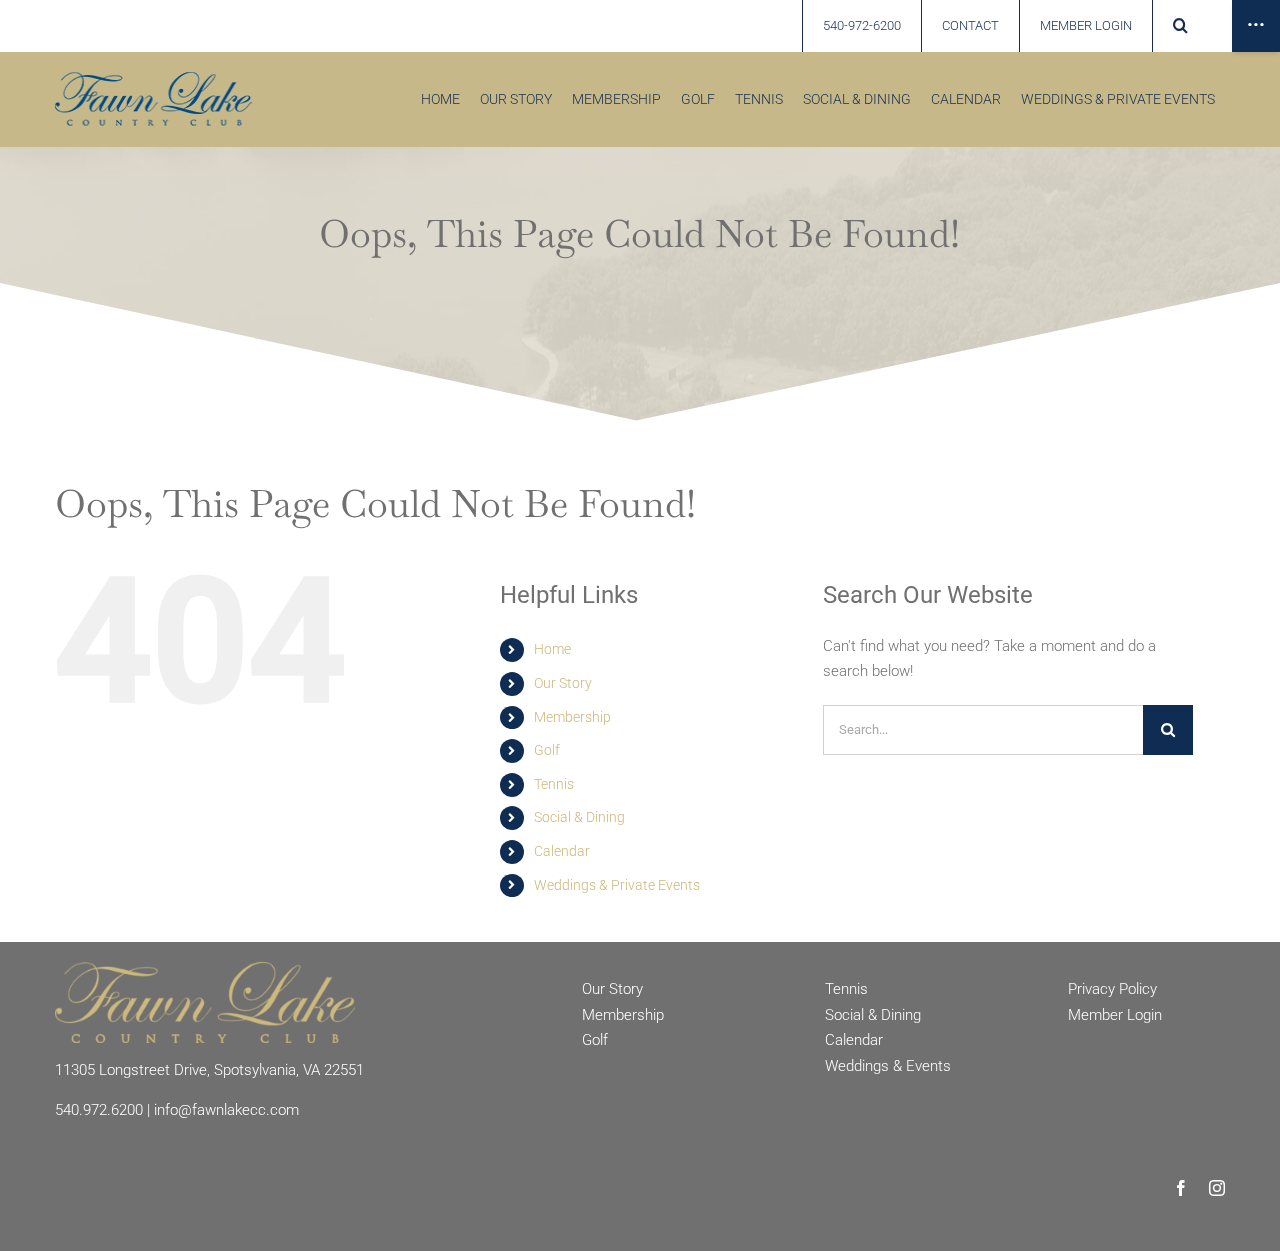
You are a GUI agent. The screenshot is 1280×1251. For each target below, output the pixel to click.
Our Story (563, 683)
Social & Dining (579, 817)
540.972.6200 (99, 1110)
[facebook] (1181, 1188)
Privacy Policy (1112, 989)
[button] (1180, 26)
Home (552, 649)
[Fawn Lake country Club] (153, 79)
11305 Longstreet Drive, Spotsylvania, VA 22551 (209, 1070)
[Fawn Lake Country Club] (205, 969)
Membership (572, 717)
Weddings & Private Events (617, 885)
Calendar (562, 851)
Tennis (554, 784)
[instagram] (1217, 1188)
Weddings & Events (888, 1066)
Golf (547, 750)
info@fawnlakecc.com (226, 1110)
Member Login (1115, 1015)
